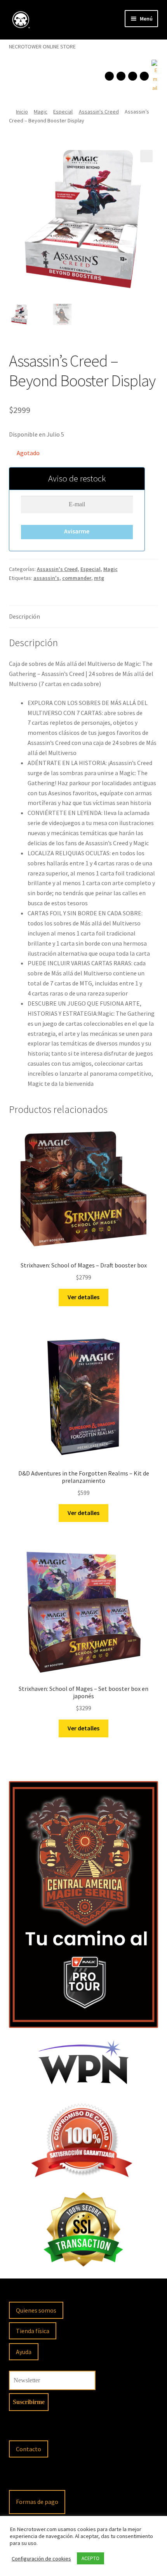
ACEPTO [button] (90, 2558)
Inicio (22, 112)
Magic (41, 112)
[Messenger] (133, 76)
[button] (146, 156)
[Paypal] (19, 2477)
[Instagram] (121, 76)
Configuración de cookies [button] (41, 2559)
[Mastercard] (60, 2477)
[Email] (154, 76)
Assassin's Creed (99, 112)
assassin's (46, 578)
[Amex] (80, 2477)
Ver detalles (83, 1297)
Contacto (29, 2449)
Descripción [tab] (24, 616)
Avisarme (77, 531)
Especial (63, 112)
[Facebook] (109, 76)
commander (77, 578)
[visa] (39, 2477)
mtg (99, 578)
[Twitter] (144, 76)
